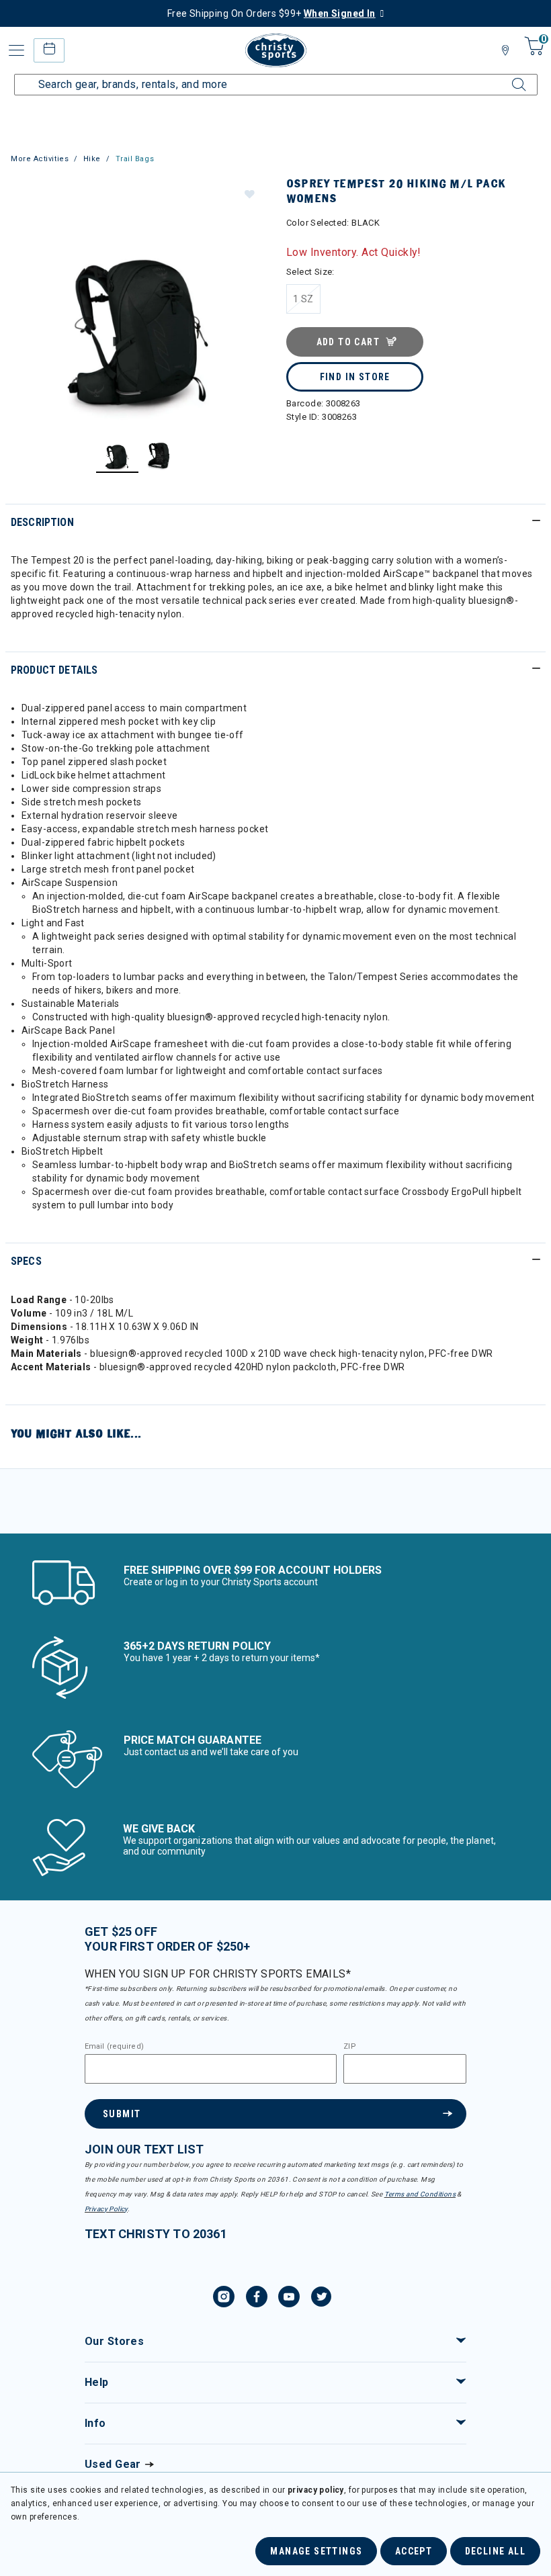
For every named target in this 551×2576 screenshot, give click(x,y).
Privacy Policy (106, 2209)
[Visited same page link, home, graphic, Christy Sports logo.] (275, 50)
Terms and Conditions (420, 2194)
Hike (92, 159)
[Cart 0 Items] (533, 55)
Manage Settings (316, 2551)
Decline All (495, 2551)
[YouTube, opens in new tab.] (289, 2299)
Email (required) (114, 2047)
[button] (249, 193)
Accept (414, 2551)
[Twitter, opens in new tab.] (321, 2299)
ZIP (349, 2047)
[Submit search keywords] (507, 77)
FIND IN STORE (355, 377)
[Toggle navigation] (17, 50)
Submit (122, 2114)
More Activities (40, 159)
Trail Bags (135, 159)
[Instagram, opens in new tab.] (224, 2299)
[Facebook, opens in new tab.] (257, 2299)
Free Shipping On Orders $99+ (271, 13)
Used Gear (113, 2464)
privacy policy (316, 2490)
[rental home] (49, 50)
